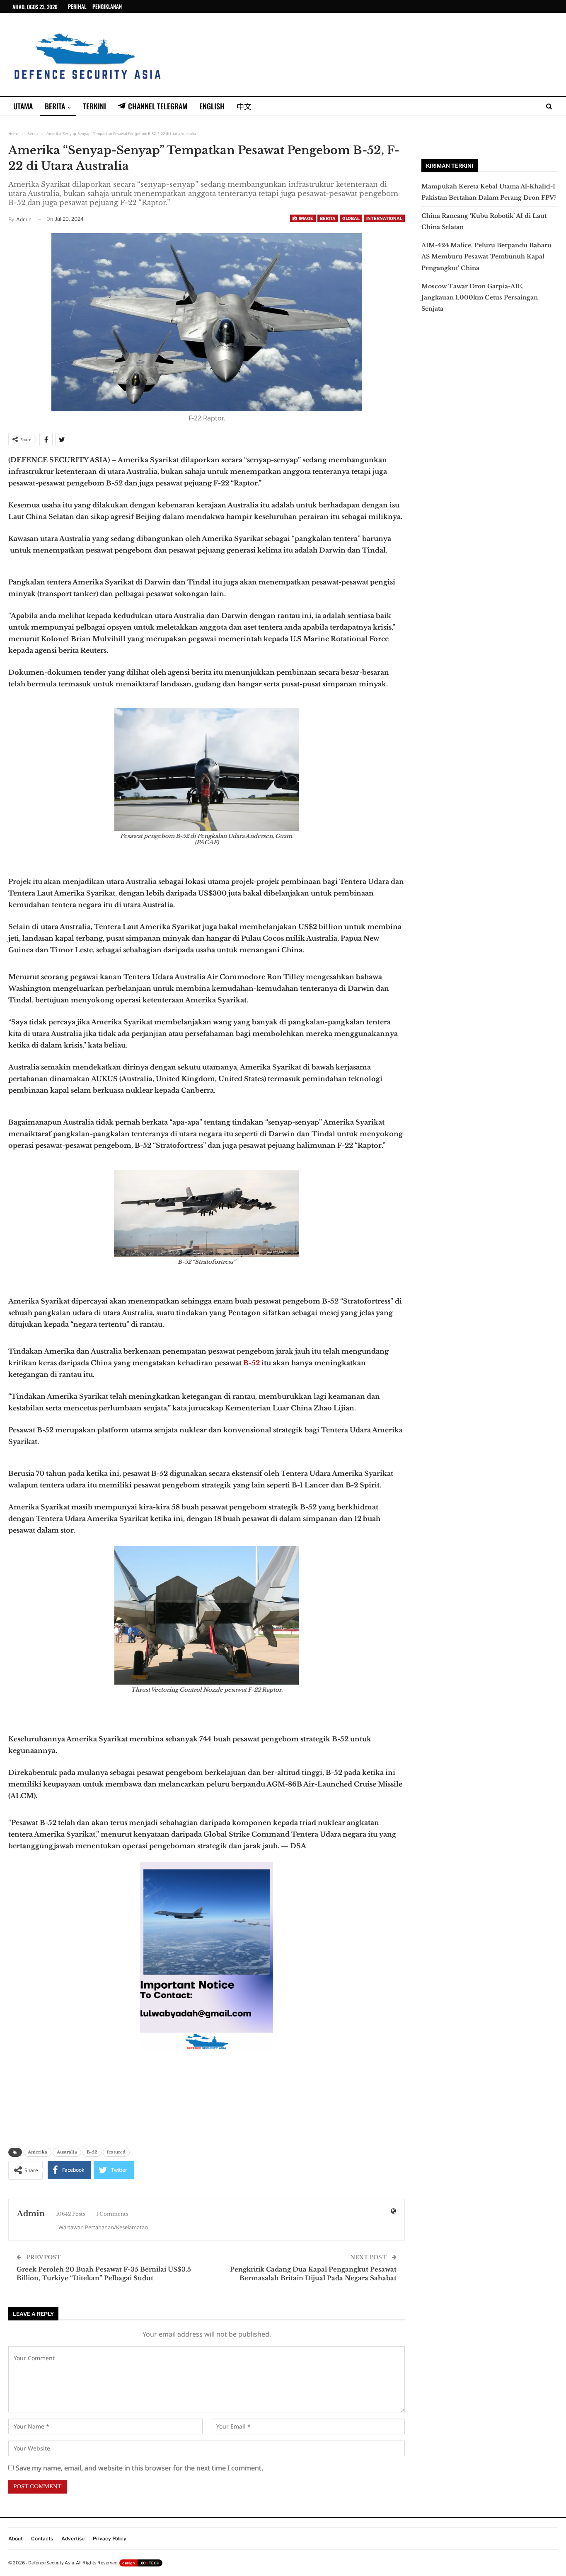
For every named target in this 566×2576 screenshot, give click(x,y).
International (384, 218)
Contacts (42, 2539)
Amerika (37, 2152)
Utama (23, 106)
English (212, 106)
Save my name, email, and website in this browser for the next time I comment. (139, 2468)
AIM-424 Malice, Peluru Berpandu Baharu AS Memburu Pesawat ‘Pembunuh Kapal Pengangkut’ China (486, 256)
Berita (55, 106)
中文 (244, 106)
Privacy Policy (110, 2539)
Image (306, 218)
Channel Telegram (158, 106)
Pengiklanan (107, 6)
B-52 (252, 1363)
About (16, 2539)
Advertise (73, 2539)
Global (351, 218)
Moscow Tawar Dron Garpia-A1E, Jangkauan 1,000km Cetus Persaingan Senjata (480, 297)
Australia (67, 2152)
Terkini (94, 106)
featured (116, 2152)
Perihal (77, 6)
